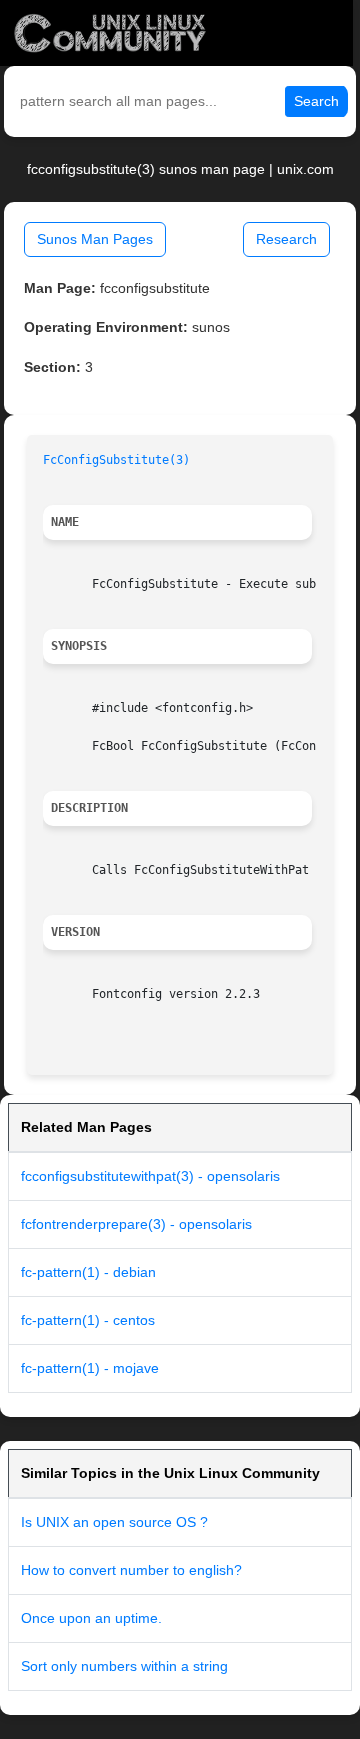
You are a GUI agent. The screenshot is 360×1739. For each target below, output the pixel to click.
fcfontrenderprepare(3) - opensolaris (136, 1224)
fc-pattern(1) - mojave (90, 1368)
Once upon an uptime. (91, 1618)
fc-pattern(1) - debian (88, 1272)
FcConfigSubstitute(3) (116, 460)
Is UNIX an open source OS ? (114, 1522)
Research (286, 239)
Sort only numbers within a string (124, 1666)
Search (316, 101)
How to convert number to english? (131, 1570)
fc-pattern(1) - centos (88, 1320)
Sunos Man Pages (95, 239)
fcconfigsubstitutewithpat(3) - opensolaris (150, 1176)
